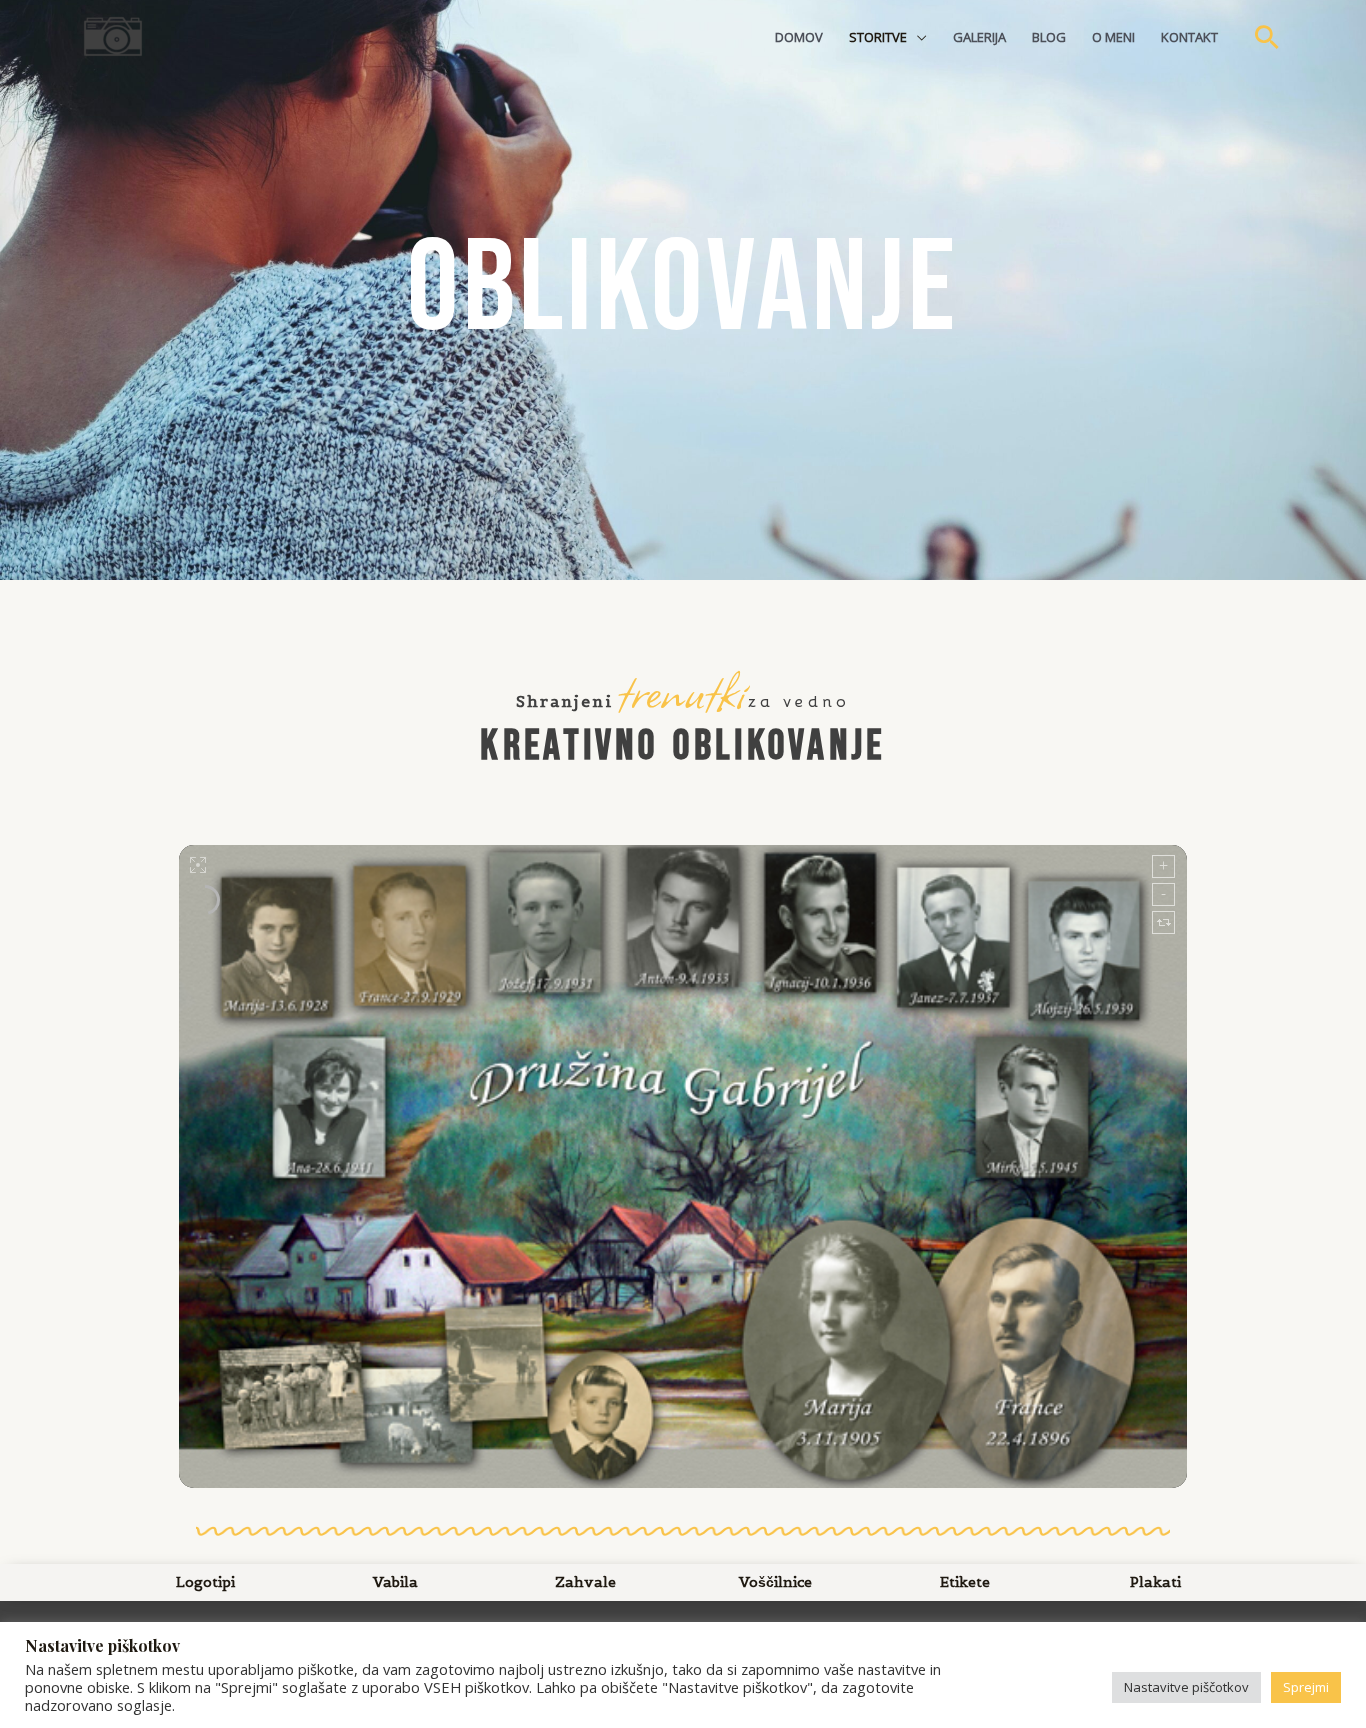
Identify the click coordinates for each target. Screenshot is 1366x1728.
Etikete (965, 1582)
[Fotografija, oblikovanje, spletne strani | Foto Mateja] (113, 35)
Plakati (1155, 1582)
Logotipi (205, 1582)
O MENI (1113, 37)
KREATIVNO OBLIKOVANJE (682, 746)
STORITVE (878, 37)
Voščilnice (775, 1582)
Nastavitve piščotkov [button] (1186, 1687)
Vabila (395, 1582)
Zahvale (585, 1582)
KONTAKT (1189, 37)
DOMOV (799, 37)
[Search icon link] (1267, 37)
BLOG (1049, 37)
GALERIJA (979, 37)
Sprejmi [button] (1306, 1687)
